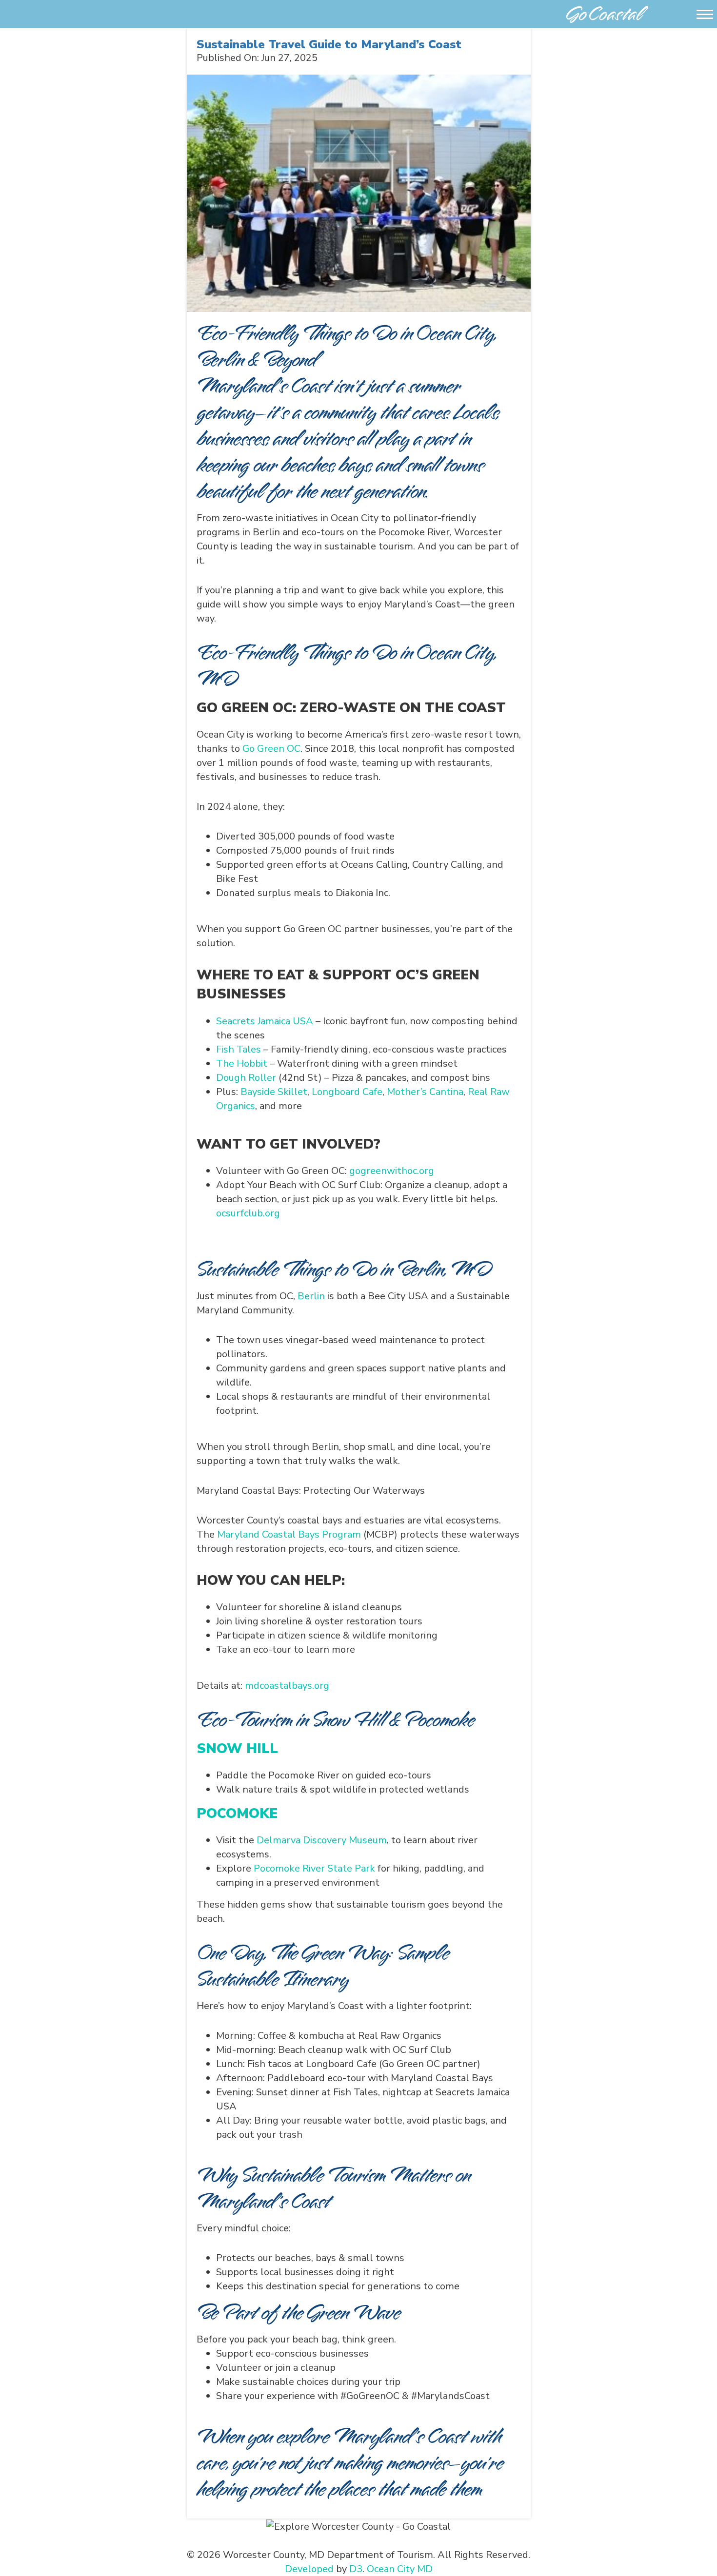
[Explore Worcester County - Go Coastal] (607, 13)
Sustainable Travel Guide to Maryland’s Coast (329, 44)
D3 (356, 2569)
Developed (309, 2569)
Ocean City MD (400, 2569)
